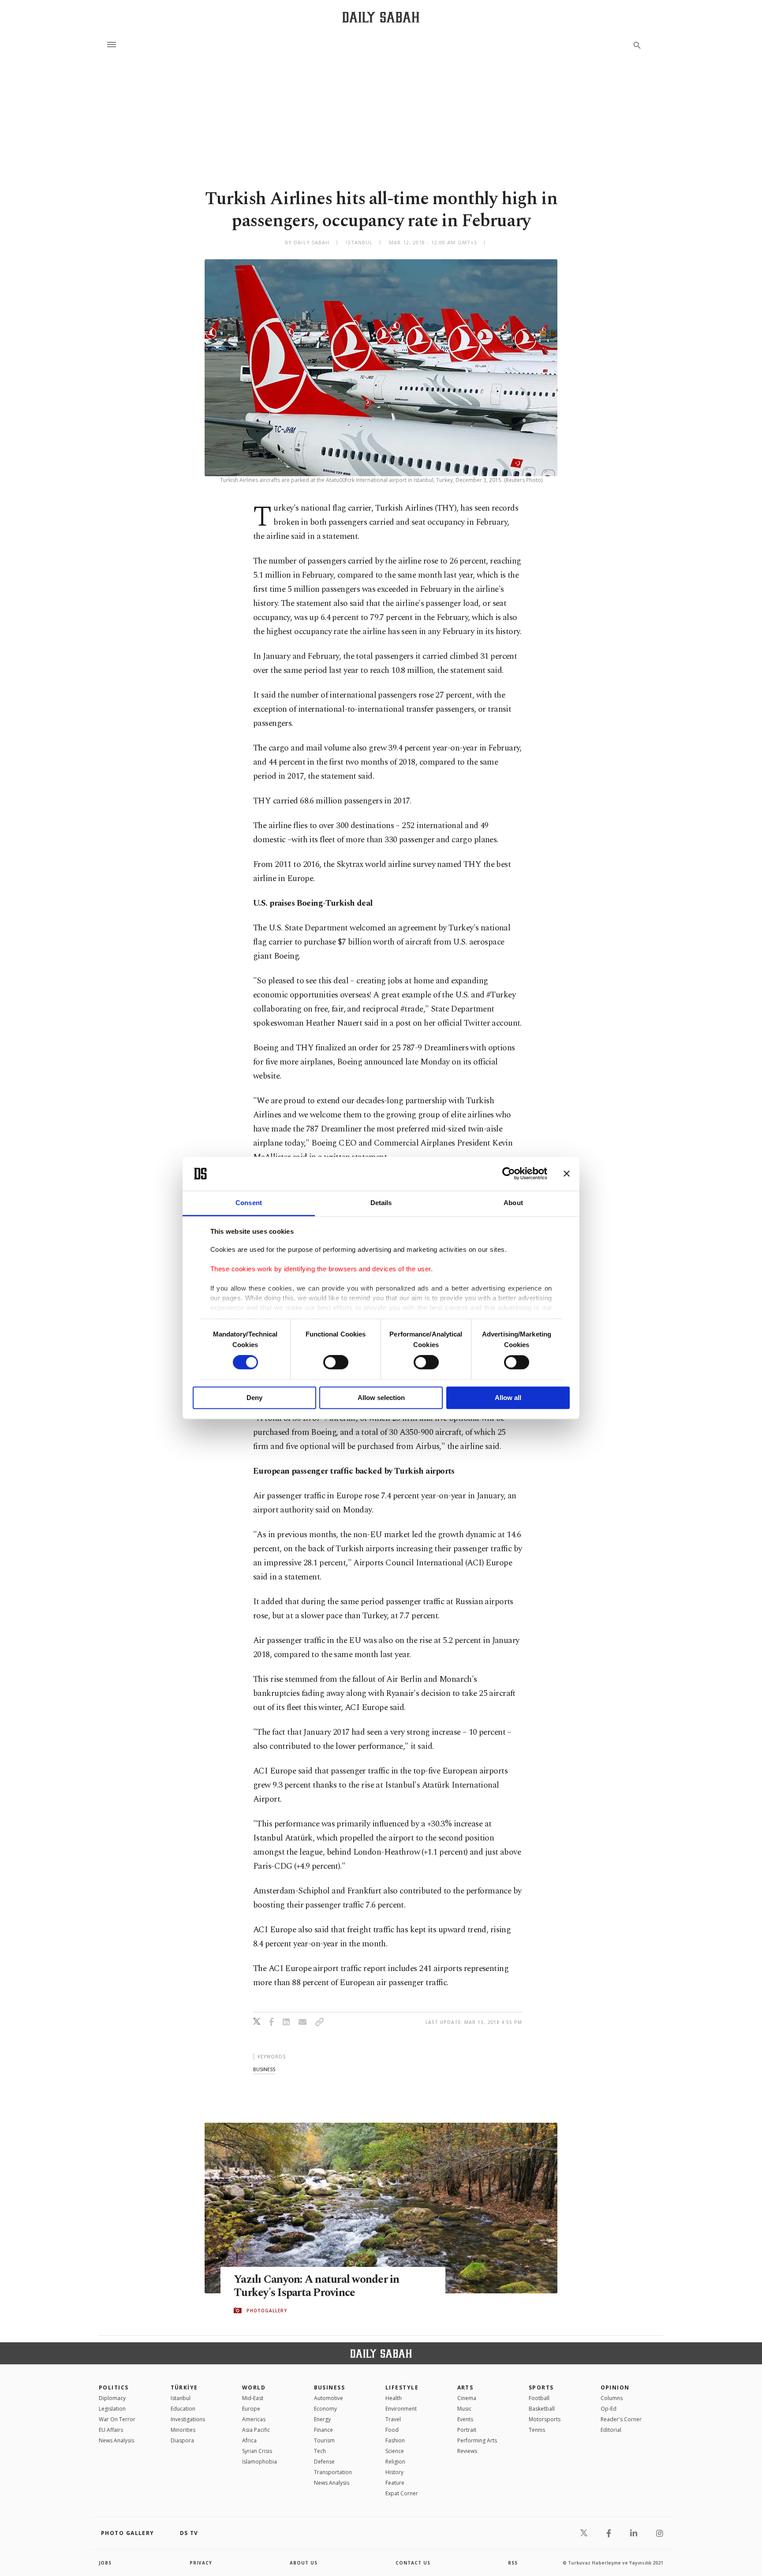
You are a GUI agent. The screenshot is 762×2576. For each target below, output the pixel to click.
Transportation (333, 2472)
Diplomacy (112, 2398)
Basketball (542, 2409)
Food (392, 2430)
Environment (401, 2409)
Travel (393, 2419)
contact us (413, 2563)
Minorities (183, 2430)
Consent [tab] (249, 1203)
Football (539, 2398)
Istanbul (181, 2398)
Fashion (395, 2440)
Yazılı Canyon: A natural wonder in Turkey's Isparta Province (317, 2286)
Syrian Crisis (257, 2451)
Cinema (467, 2398)
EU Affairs (111, 2430)
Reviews (467, 2451)
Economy (325, 2409)
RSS (513, 2563)
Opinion (615, 2387)
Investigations (188, 2419)
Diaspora (182, 2440)
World (254, 2387)
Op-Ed (609, 2409)
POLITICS (114, 2387)
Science (395, 2451)
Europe (251, 2409)
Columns (612, 2398)
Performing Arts (477, 2440)
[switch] (336, 1363)
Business (330, 2387)
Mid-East (253, 2398)
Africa (249, 2440)
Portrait (467, 2430)
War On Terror (117, 2419)
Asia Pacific (256, 2430)
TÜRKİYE (184, 2387)
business (264, 2069)
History (394, 2472)
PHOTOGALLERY (267, 2311)
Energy (322, 2419)
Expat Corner (402, 2493)
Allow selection (381, 1398)
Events (465, 2419)
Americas (254, 2419)
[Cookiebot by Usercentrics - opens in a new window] (509, 1174)
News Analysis (116, 2440)
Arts (465, 2387)
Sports (541, 2387)
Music (464, 2409)
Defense (324, 2462)
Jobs (105, 2563)
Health (394, 2398)
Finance (323, 2430)
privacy (201, 2563)
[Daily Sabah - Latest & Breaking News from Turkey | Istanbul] (381, 17)
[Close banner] (567, 1174)
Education (183, 2409)
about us (304, 2563)
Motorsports (545, 2419)
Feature (395, 2483)
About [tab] (513, 1203)
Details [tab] (381, 1203)
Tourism (324, 2440)
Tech (320, 2451)
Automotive (329, 2398)
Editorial (611, 2430)
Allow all (508, 1398)
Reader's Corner (621, 2419)
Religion (395, 2462)
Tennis (537, 2430)
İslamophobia (260, 2462)
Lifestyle (402, 2387)
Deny (254, 1398)
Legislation (112, 2409)
